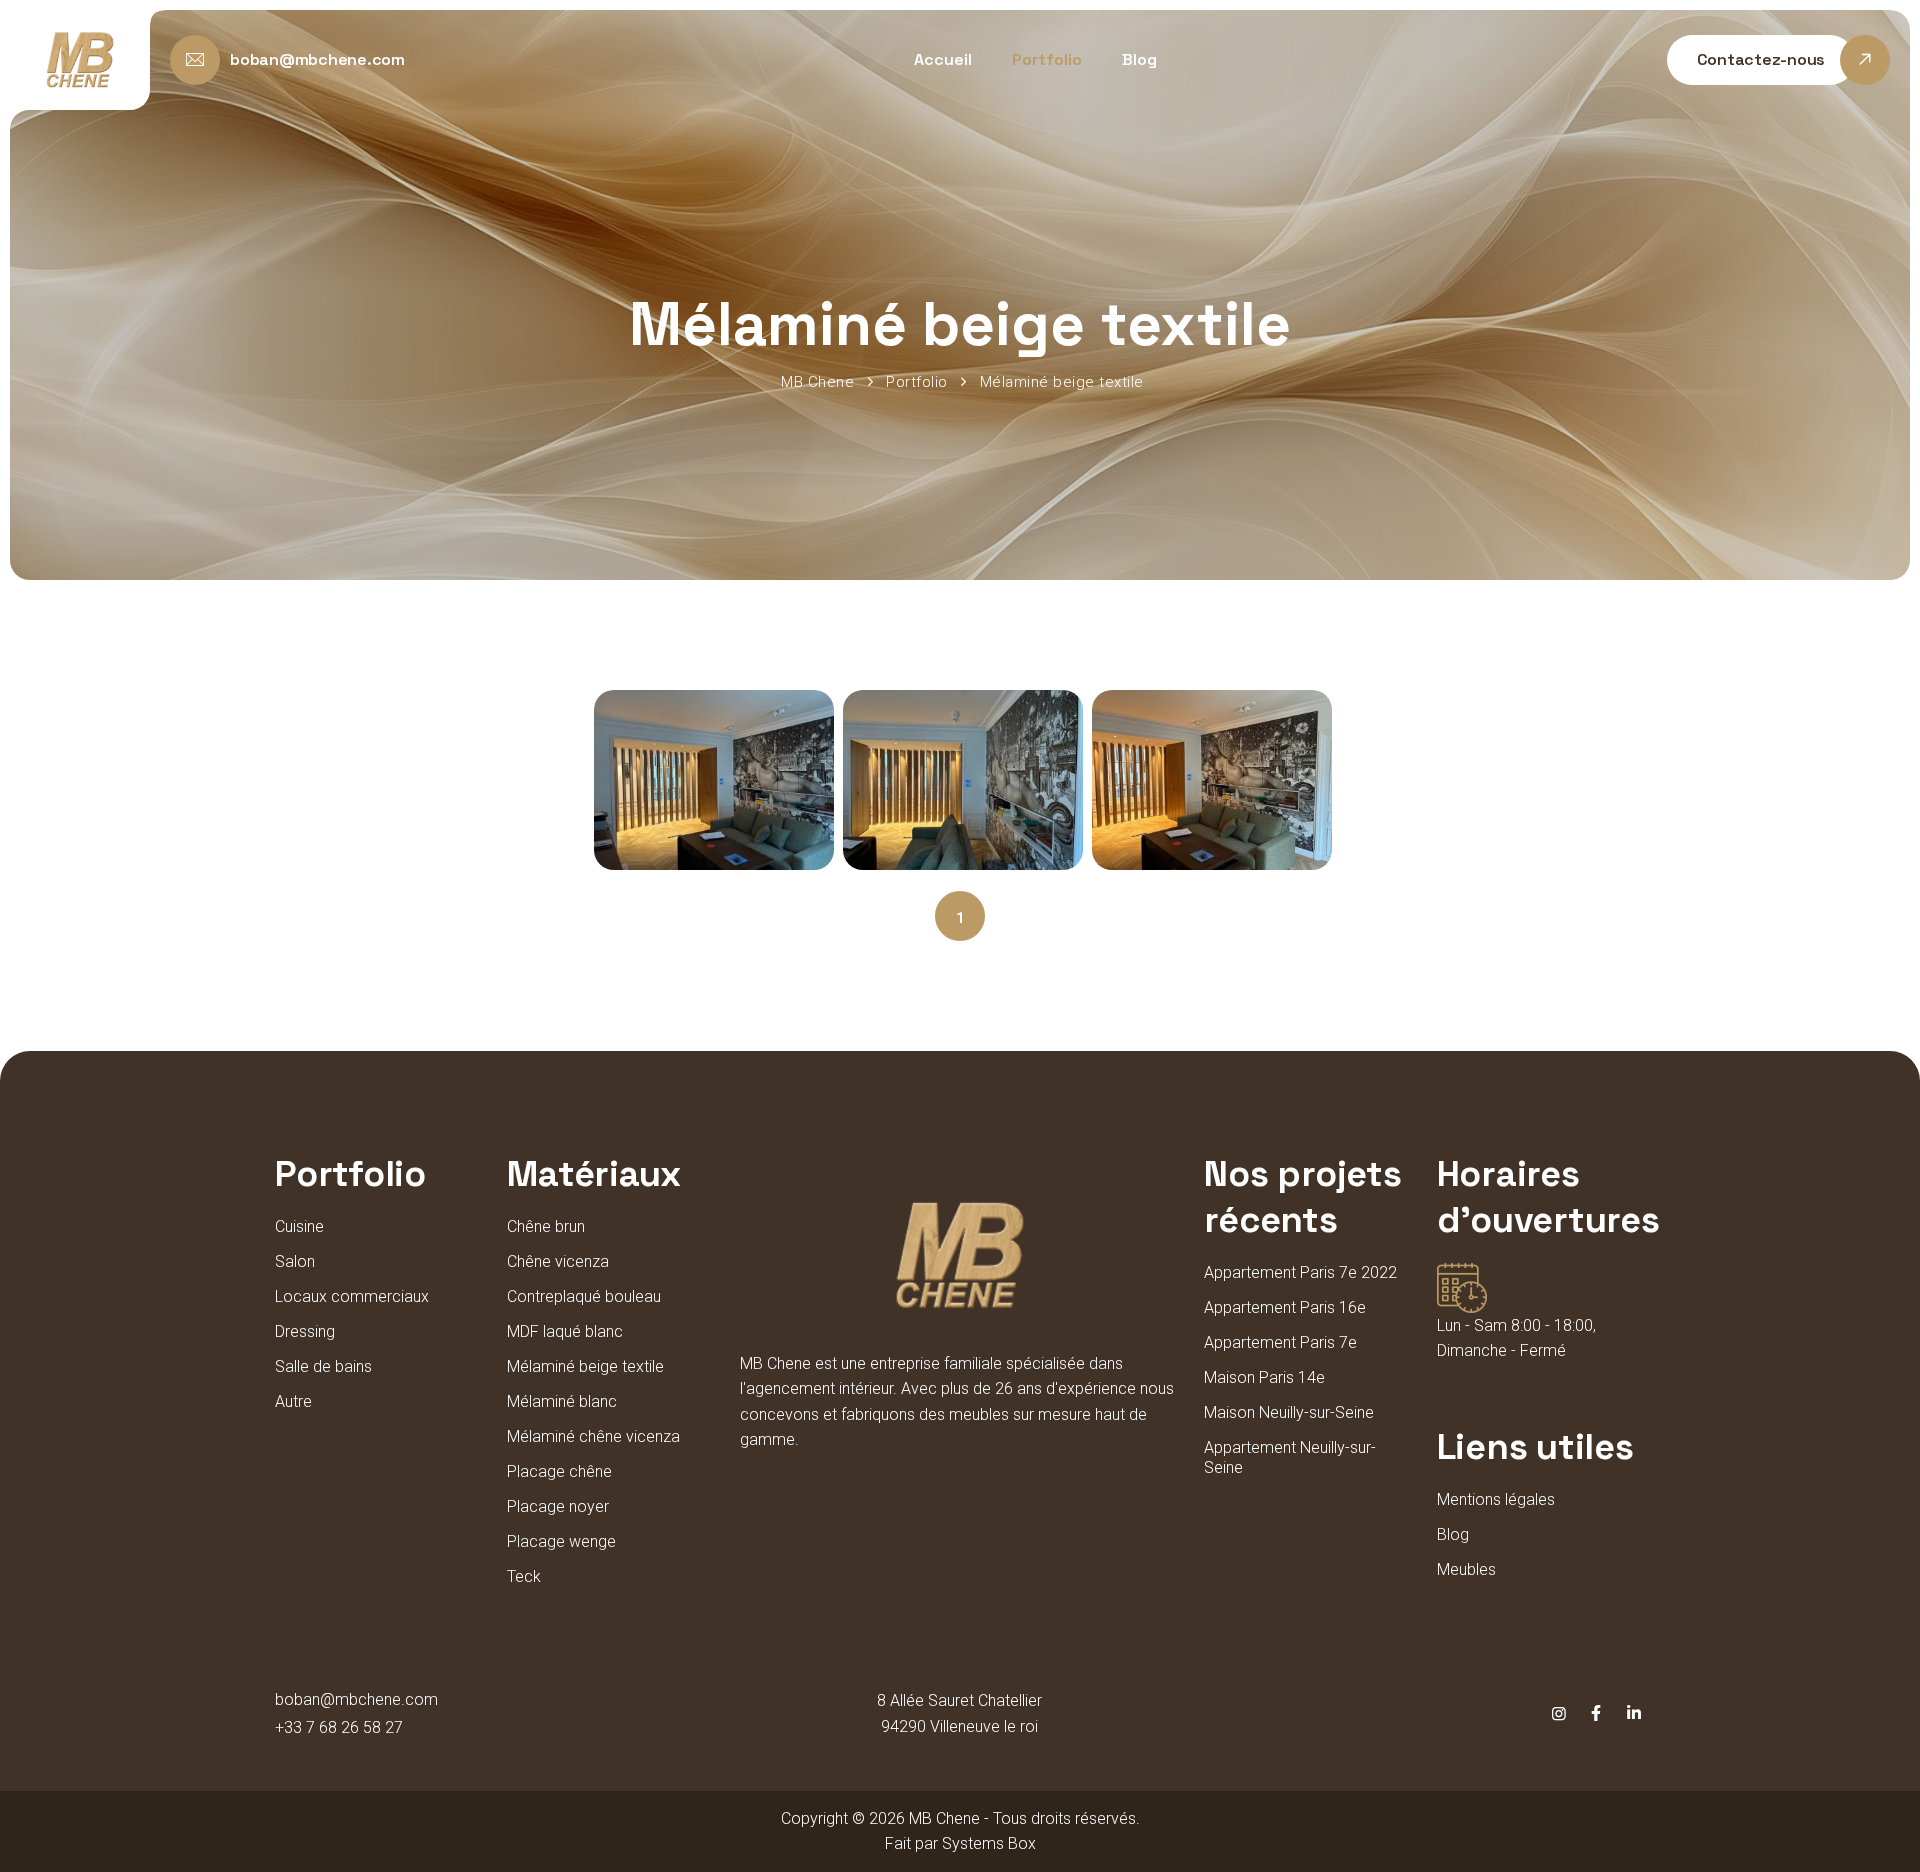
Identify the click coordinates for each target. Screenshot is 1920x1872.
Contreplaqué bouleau (584, 1296)
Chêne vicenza (558, 1261)
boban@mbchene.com (356, 1699)
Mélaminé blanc (562, 1401)
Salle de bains (323, 1366)
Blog (1139, 59)
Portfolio (1047, 59)
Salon (295, 1261)
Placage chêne (559, 1471)
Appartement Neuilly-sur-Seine (1290, 1457)
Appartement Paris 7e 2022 (1300, 1272)
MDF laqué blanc (565, 1331)
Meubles (1466, 1569)
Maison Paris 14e (1264, 1377)
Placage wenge (561, 1541)
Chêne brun (546, 1226)
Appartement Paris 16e (1285, 1307)
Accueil (943, 59)
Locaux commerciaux (352, 1296)
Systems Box (989, 1843)
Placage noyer (558, 1506)
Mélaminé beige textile (585, 1366)
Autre (293, 1401)
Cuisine (299, 1226)
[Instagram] (1559, 1713)
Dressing (305, 1331)
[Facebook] (1596, 1713)
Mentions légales (1496, 1499)
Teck (524, 1576)
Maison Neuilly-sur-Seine (1289, 1412)
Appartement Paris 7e (1280, 1342)
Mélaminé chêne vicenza (593, 1436)
